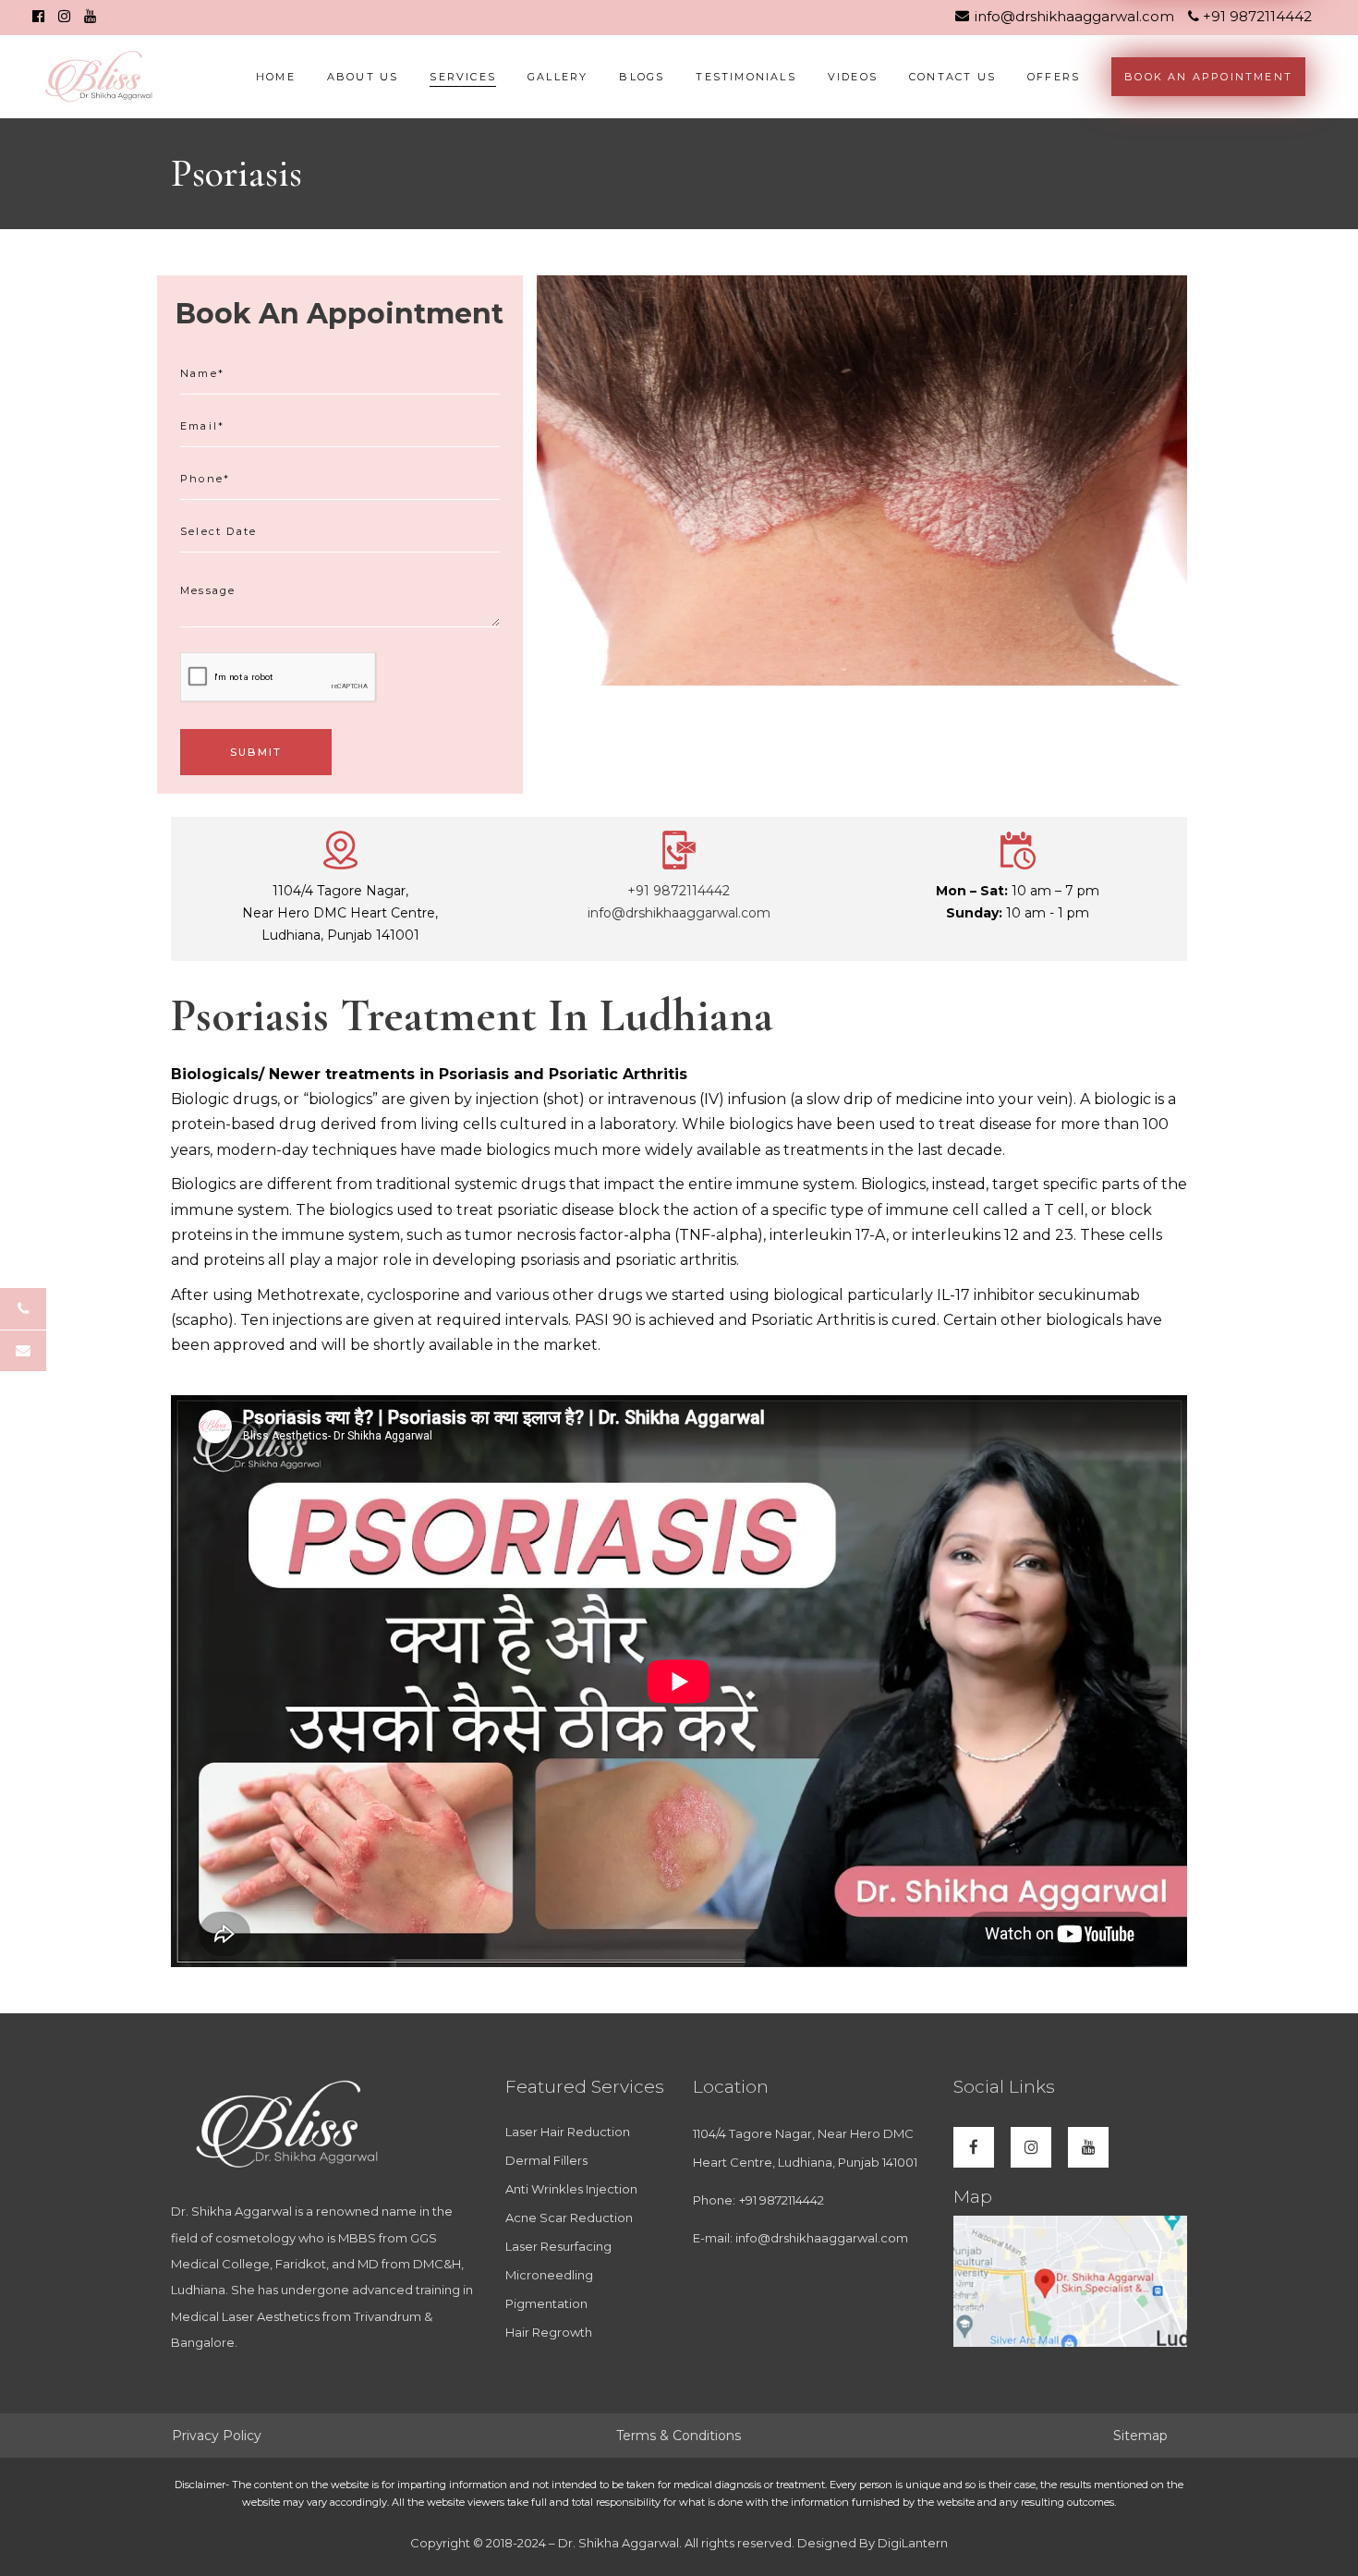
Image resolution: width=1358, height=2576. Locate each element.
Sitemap (1140, 2436)
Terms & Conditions (679, 2436)
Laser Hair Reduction (568, 2132)
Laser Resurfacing (558, 2246)
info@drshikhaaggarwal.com (1074, 16)
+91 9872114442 (1255, 16)
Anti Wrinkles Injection (571, 2189)
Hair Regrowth (549, 2332)
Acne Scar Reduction (569, 2218)
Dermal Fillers (546, 2160)
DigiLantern (911, 2543)
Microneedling (549, 2275)
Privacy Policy (217, 2436)
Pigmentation (546, 2303)
